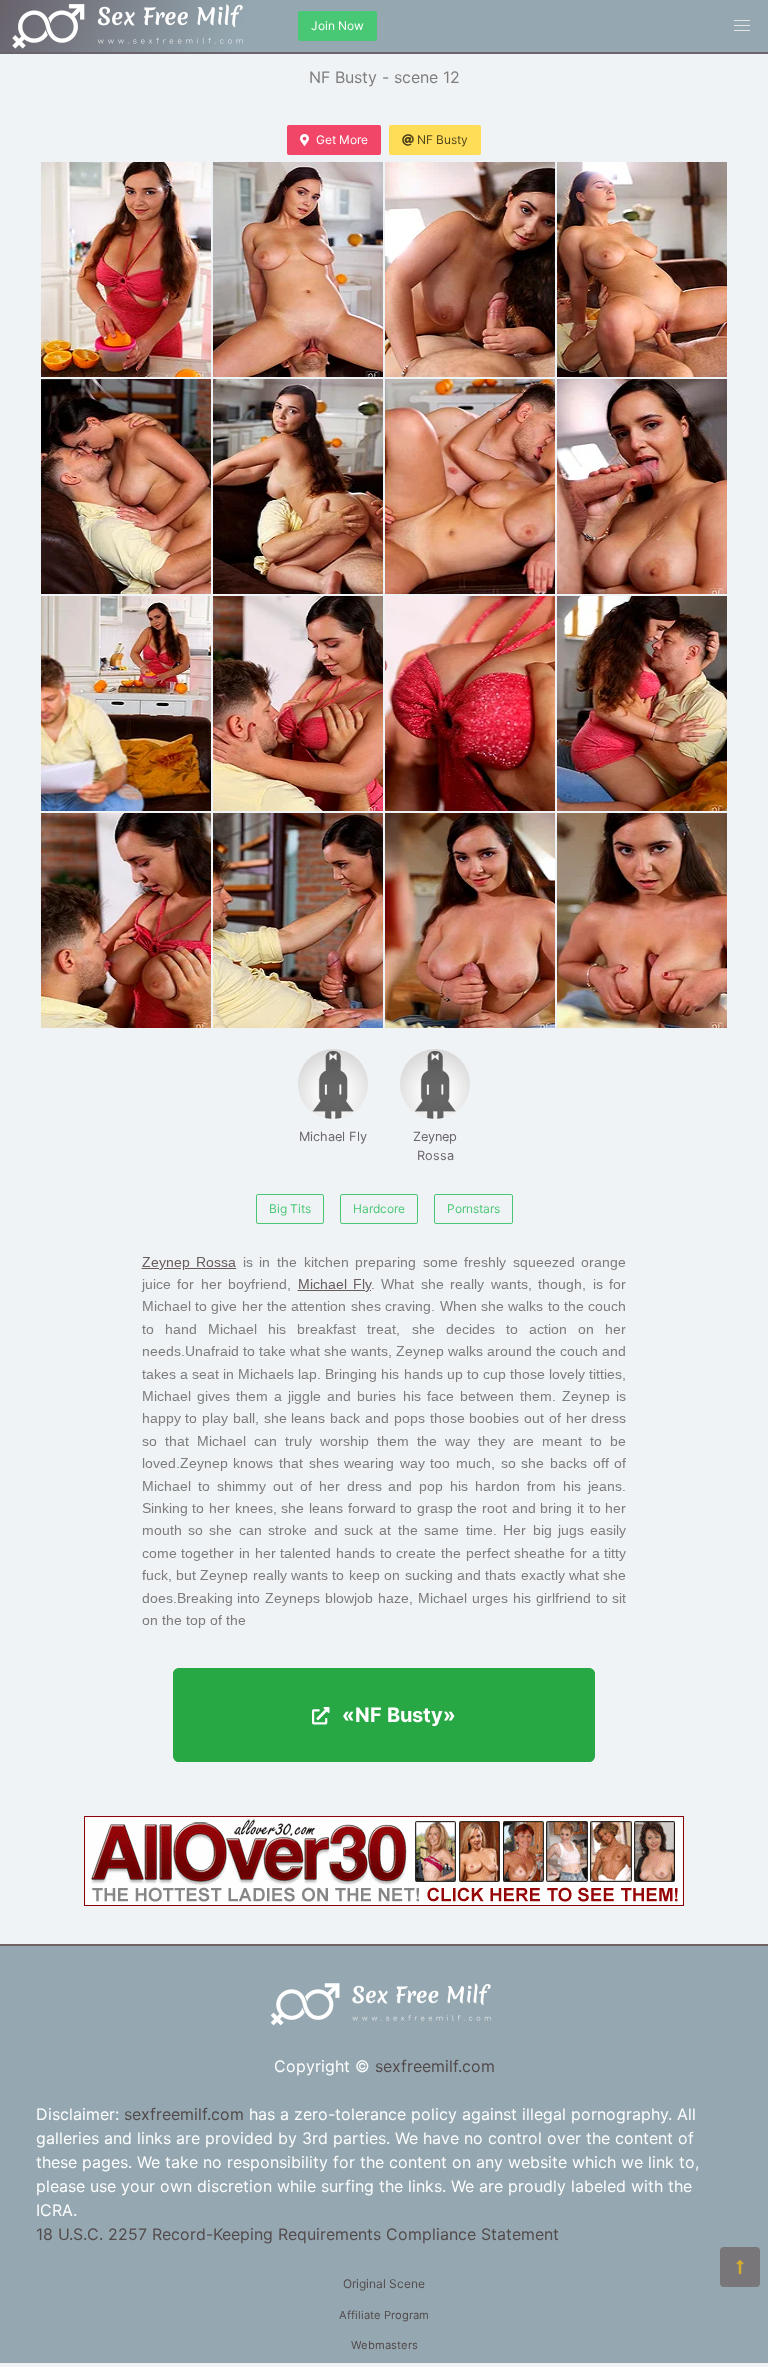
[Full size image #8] (126, 703)
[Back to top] (740, 2267)
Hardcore (379, 1208)
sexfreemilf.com (435, 2066)
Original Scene (384, 2283)
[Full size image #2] (470, 269)
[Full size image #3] (642, 269)
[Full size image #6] (470, 486)
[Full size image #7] (642, 486)
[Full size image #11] (642, 703)
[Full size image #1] (298, 269)
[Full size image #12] (126, 920)
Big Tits (290, 1208)
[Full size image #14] (470, 920)
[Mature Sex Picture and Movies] (384, 1900)
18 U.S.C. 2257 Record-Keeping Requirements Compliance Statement (297, 2234)
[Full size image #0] (126, 269)
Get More (342, 139)
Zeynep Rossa (435, 1146)
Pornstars (473, 1208)
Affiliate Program (384, 2315)
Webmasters (384, 2345)
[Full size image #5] (298, 486)
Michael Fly (333, 1136)
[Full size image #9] (298, 703)
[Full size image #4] (126, 486)
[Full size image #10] (470, 703)
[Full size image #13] (298, 920)
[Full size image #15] (642, 920)
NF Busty (442, 139)
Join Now (337, 25)
